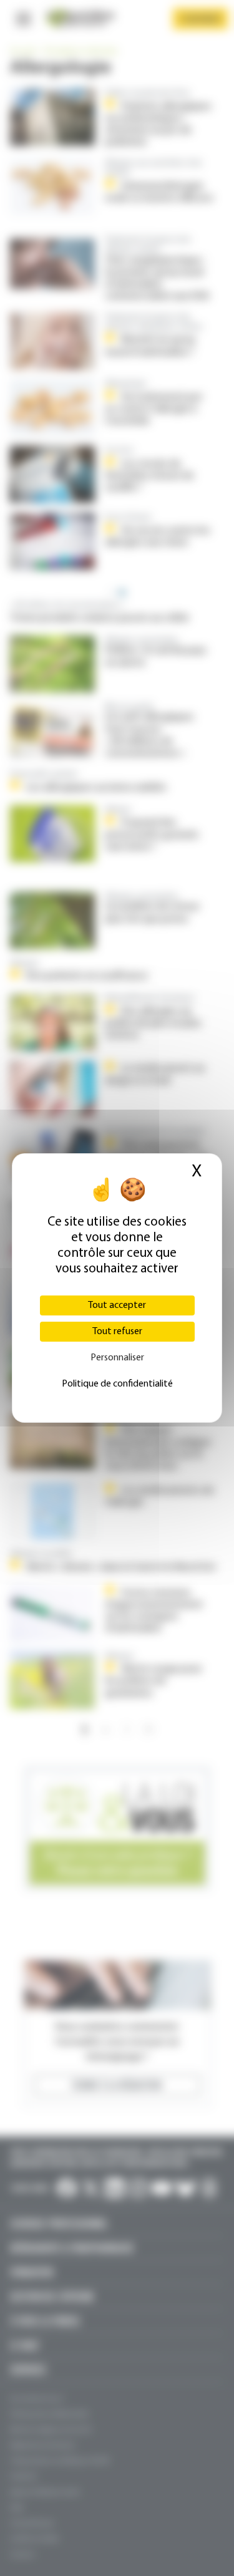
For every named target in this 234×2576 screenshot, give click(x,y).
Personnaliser (117, 1358)
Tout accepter (117, 1305)
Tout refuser (117, 1332)
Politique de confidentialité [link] (117, 1384)
